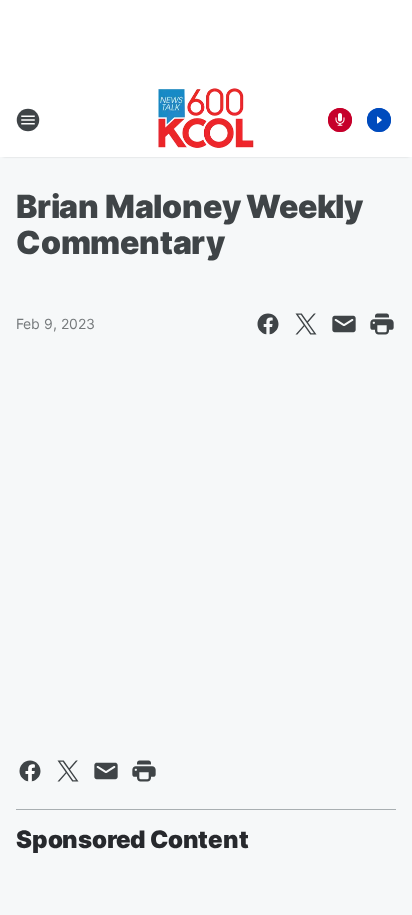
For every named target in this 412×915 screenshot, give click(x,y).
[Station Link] (206, 120)
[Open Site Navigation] (28, 120)
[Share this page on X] (306, 324)
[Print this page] (382, 324)
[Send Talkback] (340, 120)
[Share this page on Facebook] (268, 324)
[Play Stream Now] (379, 120)
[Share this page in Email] (344, 324)
